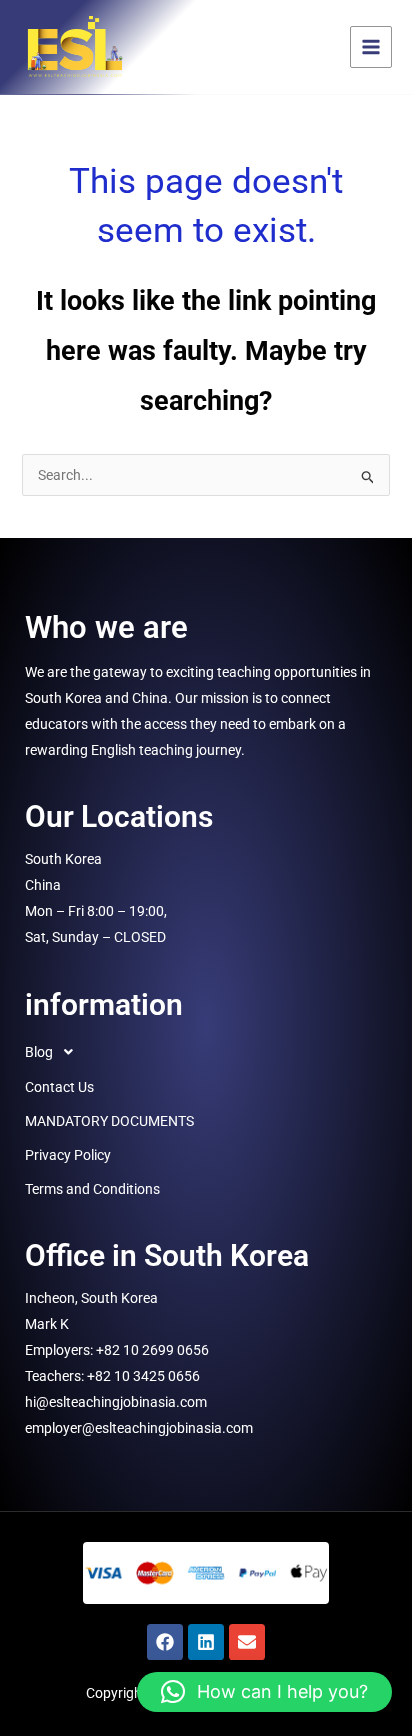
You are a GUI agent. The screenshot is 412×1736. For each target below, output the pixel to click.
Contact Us (59, 1087)
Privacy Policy (68, 1155)
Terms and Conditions (92, 1189)
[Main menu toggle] (371, 47)
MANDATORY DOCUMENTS (109, 1121)
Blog (39, 1052)
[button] (206, 1052)
